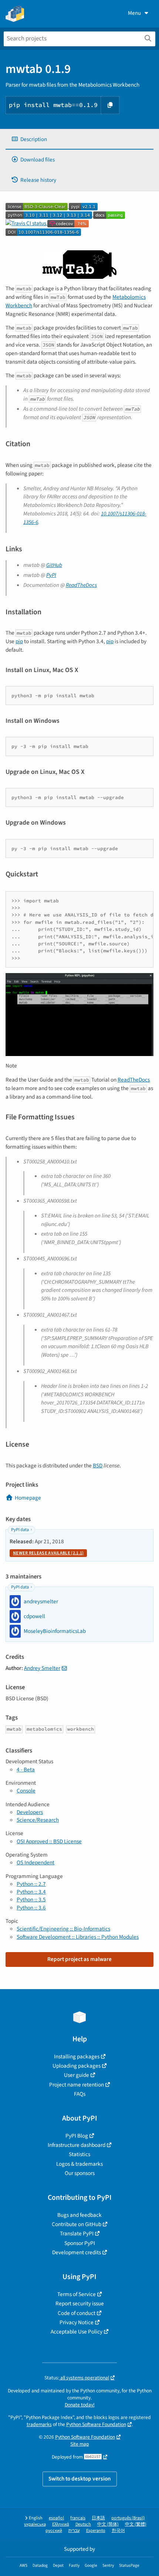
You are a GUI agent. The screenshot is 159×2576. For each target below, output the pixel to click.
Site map (80, 2444)
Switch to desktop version (80, 2479)
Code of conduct (77, 2313)
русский (54, 2531)
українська (35, 2524)
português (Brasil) (128, 2518)
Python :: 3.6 (31, 1908)
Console (26, 1791)
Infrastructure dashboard (77, 2145)
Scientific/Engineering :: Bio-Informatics (63, 1929)
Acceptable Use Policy (77, 2332)
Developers (30, 1812)
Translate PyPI (77, 2233)
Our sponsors (80, 2173)
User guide (77, 2075)
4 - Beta (26, 1770)
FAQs (80, 2094)
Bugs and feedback (79, 2215)
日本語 (98, 2518)
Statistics (79, 2154)
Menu (134, 13)
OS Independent (35, 1862)
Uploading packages (77, 2066)
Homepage (28, 1498)
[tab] (79, 139)
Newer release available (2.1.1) (48, 1553)
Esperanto (96, 2531)
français (78, 2518)
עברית (74, 2531)
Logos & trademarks (79, 2164)
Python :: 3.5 (31, 1900)
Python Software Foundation (96, 2424)
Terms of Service (77, 2294)
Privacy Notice (77, 2322)
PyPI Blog (77, 2136)
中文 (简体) (108, 2524)
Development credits (77, 2252)
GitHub (54, 565)
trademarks (39, 2424)
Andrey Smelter (42, 1668)
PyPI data (20, 1530)
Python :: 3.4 (31, 1892)
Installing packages (77, 2057)
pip (19, 641)
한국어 (118, 2531)
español (56, 2518)
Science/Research (38, 1820)
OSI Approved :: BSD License (49, 1841)
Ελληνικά (61, 2524)
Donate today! (80, 2405)
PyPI (51, 575)
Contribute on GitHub (77, 2224)
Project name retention (77, 2085)
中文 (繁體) (136, 2524)
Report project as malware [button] (79, 1959)
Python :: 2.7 (31, 1884)
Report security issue (80, 2303)
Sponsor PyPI (80, 2243)
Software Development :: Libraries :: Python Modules (78, 1937)
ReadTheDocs (81, 585)
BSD (98, 1466)
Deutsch (83, 2524)
